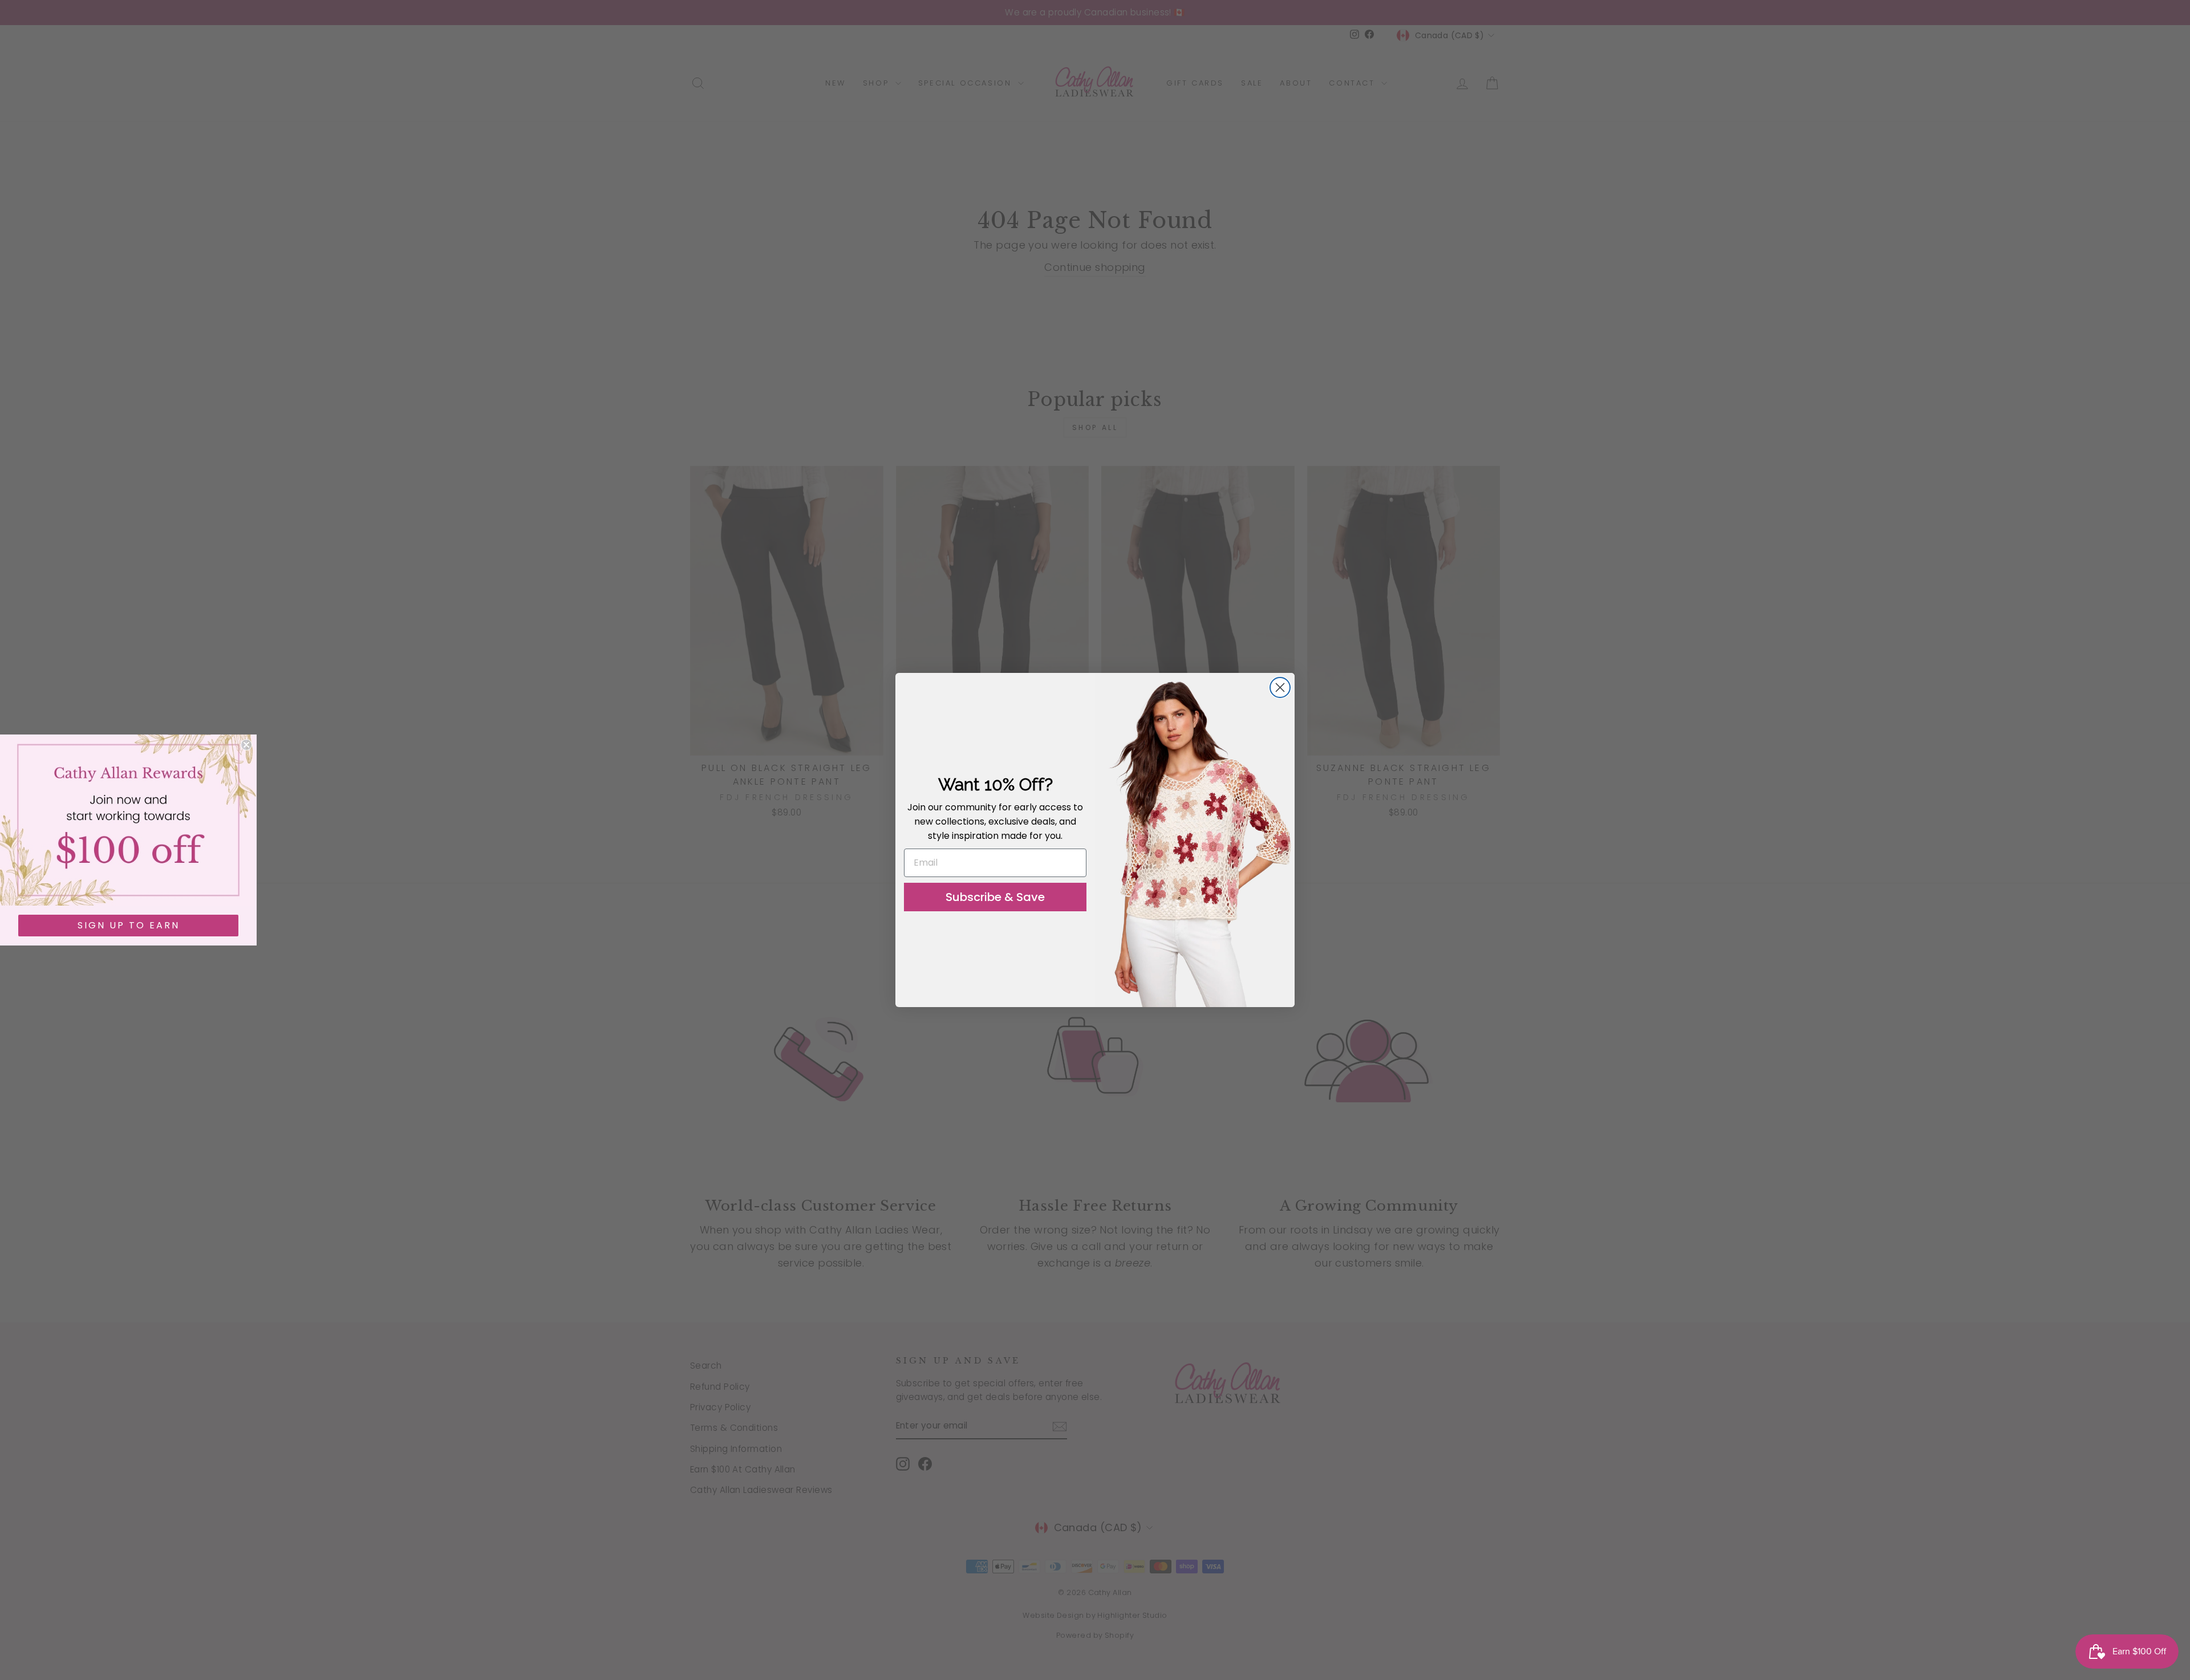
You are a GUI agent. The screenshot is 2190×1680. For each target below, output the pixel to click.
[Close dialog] (1280, 687)
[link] (128, 820)
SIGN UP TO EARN (129, 925)
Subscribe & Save (995, 897)
